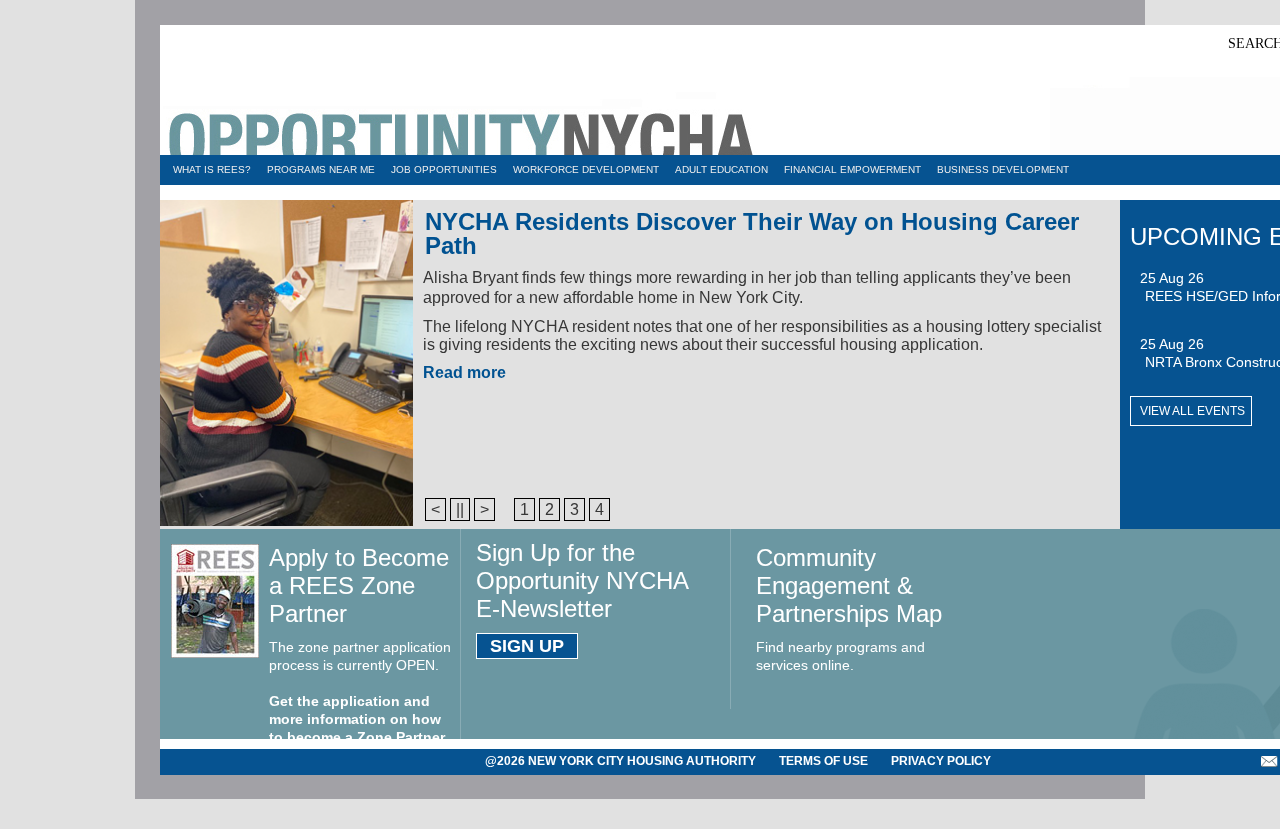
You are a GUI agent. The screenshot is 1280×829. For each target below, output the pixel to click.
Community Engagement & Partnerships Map (849, 585)
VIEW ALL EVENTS (1192, 411)
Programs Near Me (321, 169)
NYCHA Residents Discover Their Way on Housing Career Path (752, 233)
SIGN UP (527, 646)
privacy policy (941, 761)
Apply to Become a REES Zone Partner (359, 585)
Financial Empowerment (852, 169)
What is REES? (212, 169)
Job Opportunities (444, 169)
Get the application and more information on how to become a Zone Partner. (358, 719)
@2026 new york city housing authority (620, 761)
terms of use (823, 761)
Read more (464, 372)
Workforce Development (586, 169)
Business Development (1003, 169)
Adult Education (721, 169)
